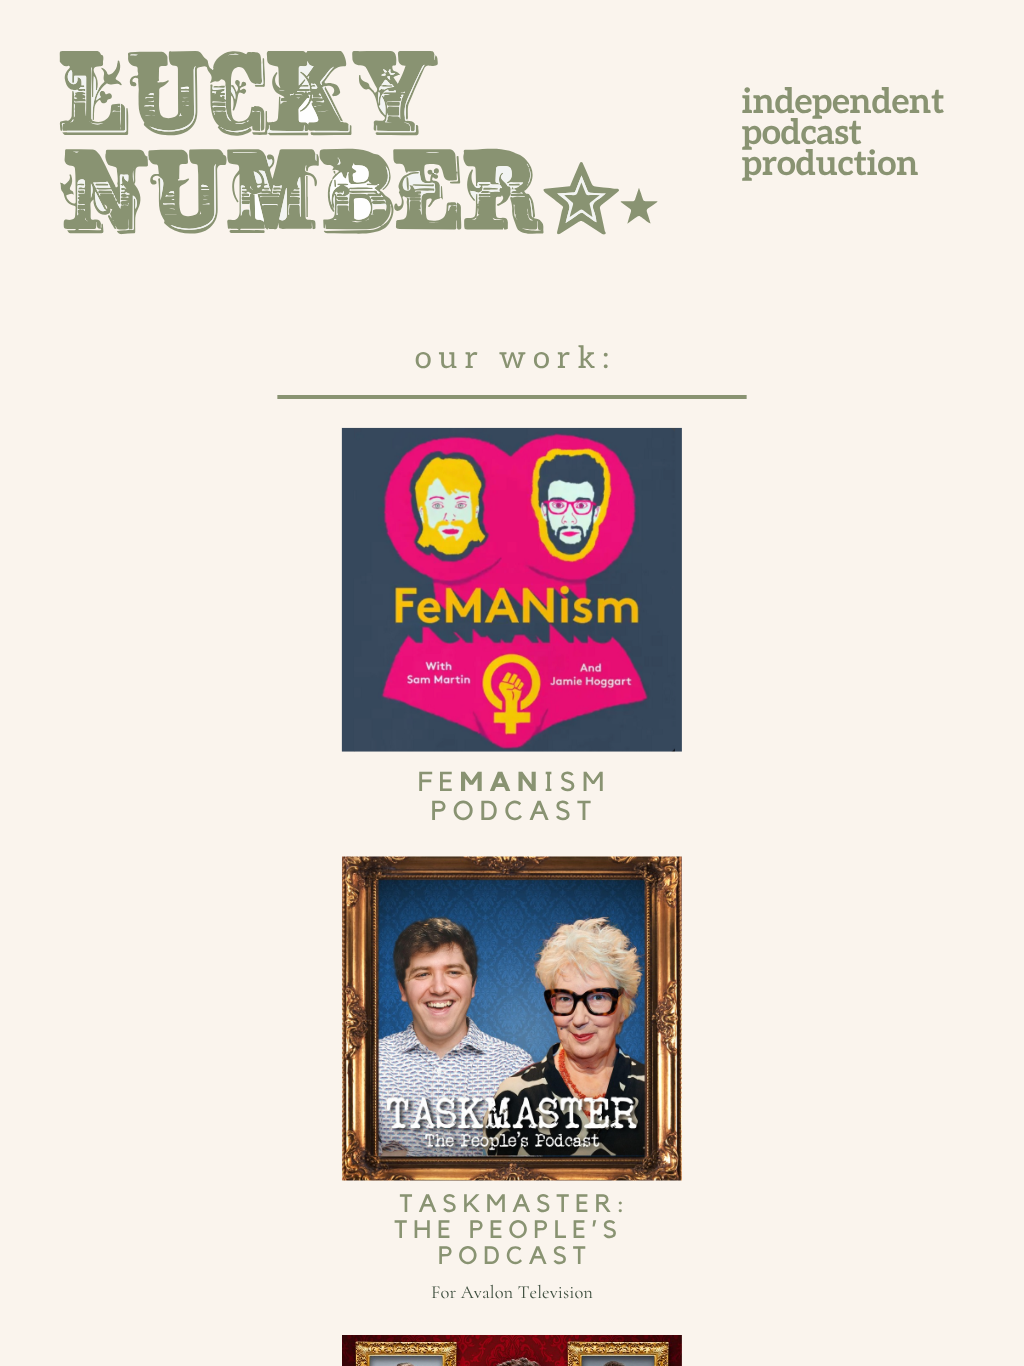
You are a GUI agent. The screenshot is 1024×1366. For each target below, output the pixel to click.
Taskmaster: (515, 1204)
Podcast (514, 812)
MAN (501, 783)
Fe (439, 783)
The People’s (509, 1230)
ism (577, 783)
